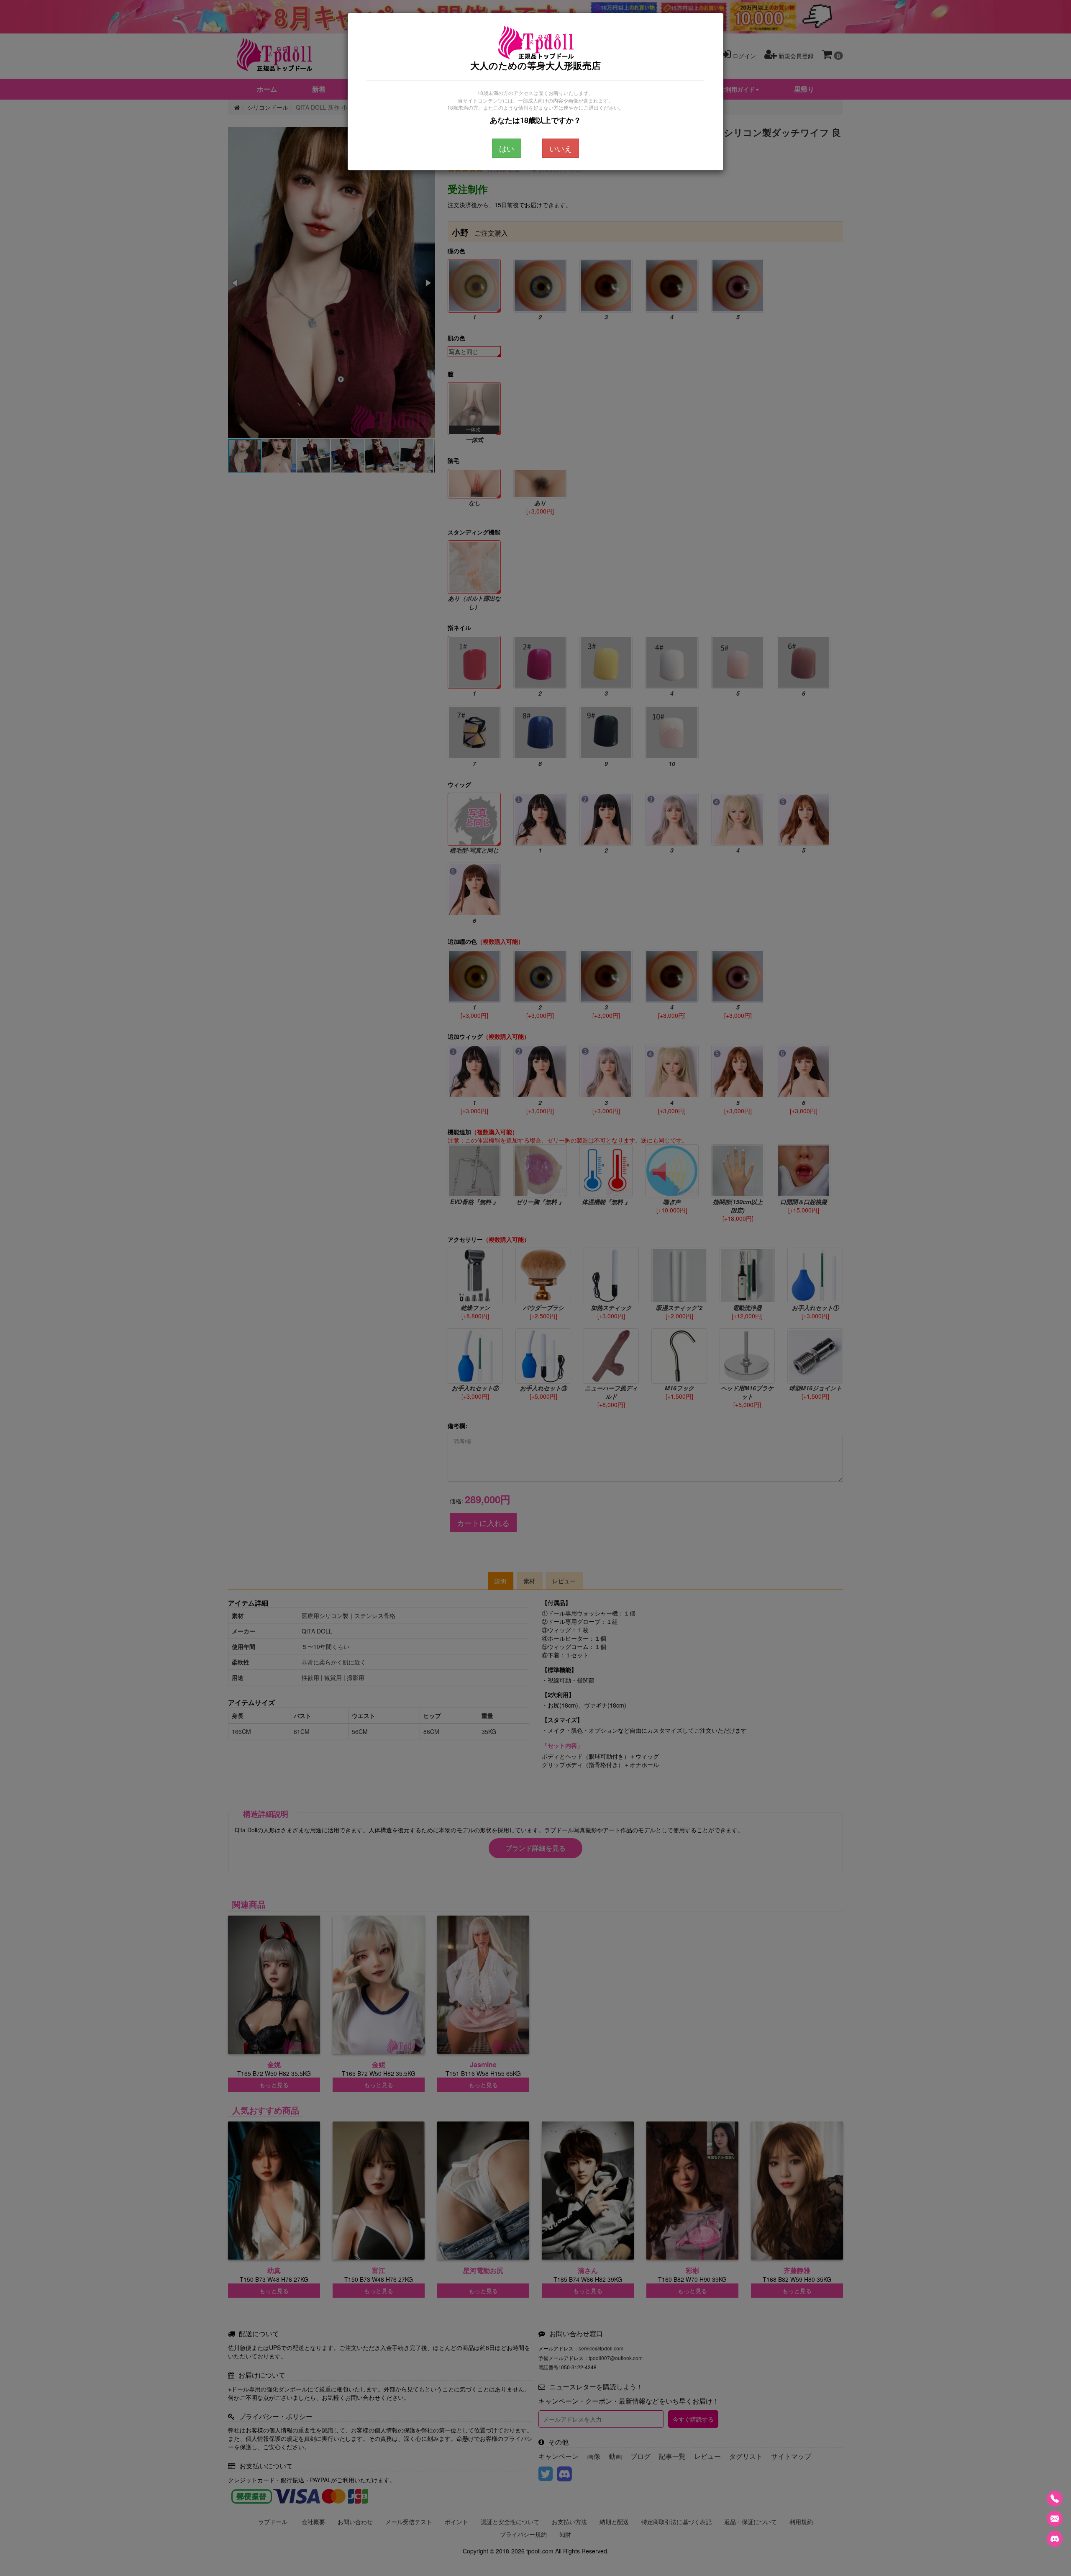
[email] (1055, 2519)
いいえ (561, 148)
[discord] (1055, 2539)
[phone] (1055, 2499)
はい (507, 148)
